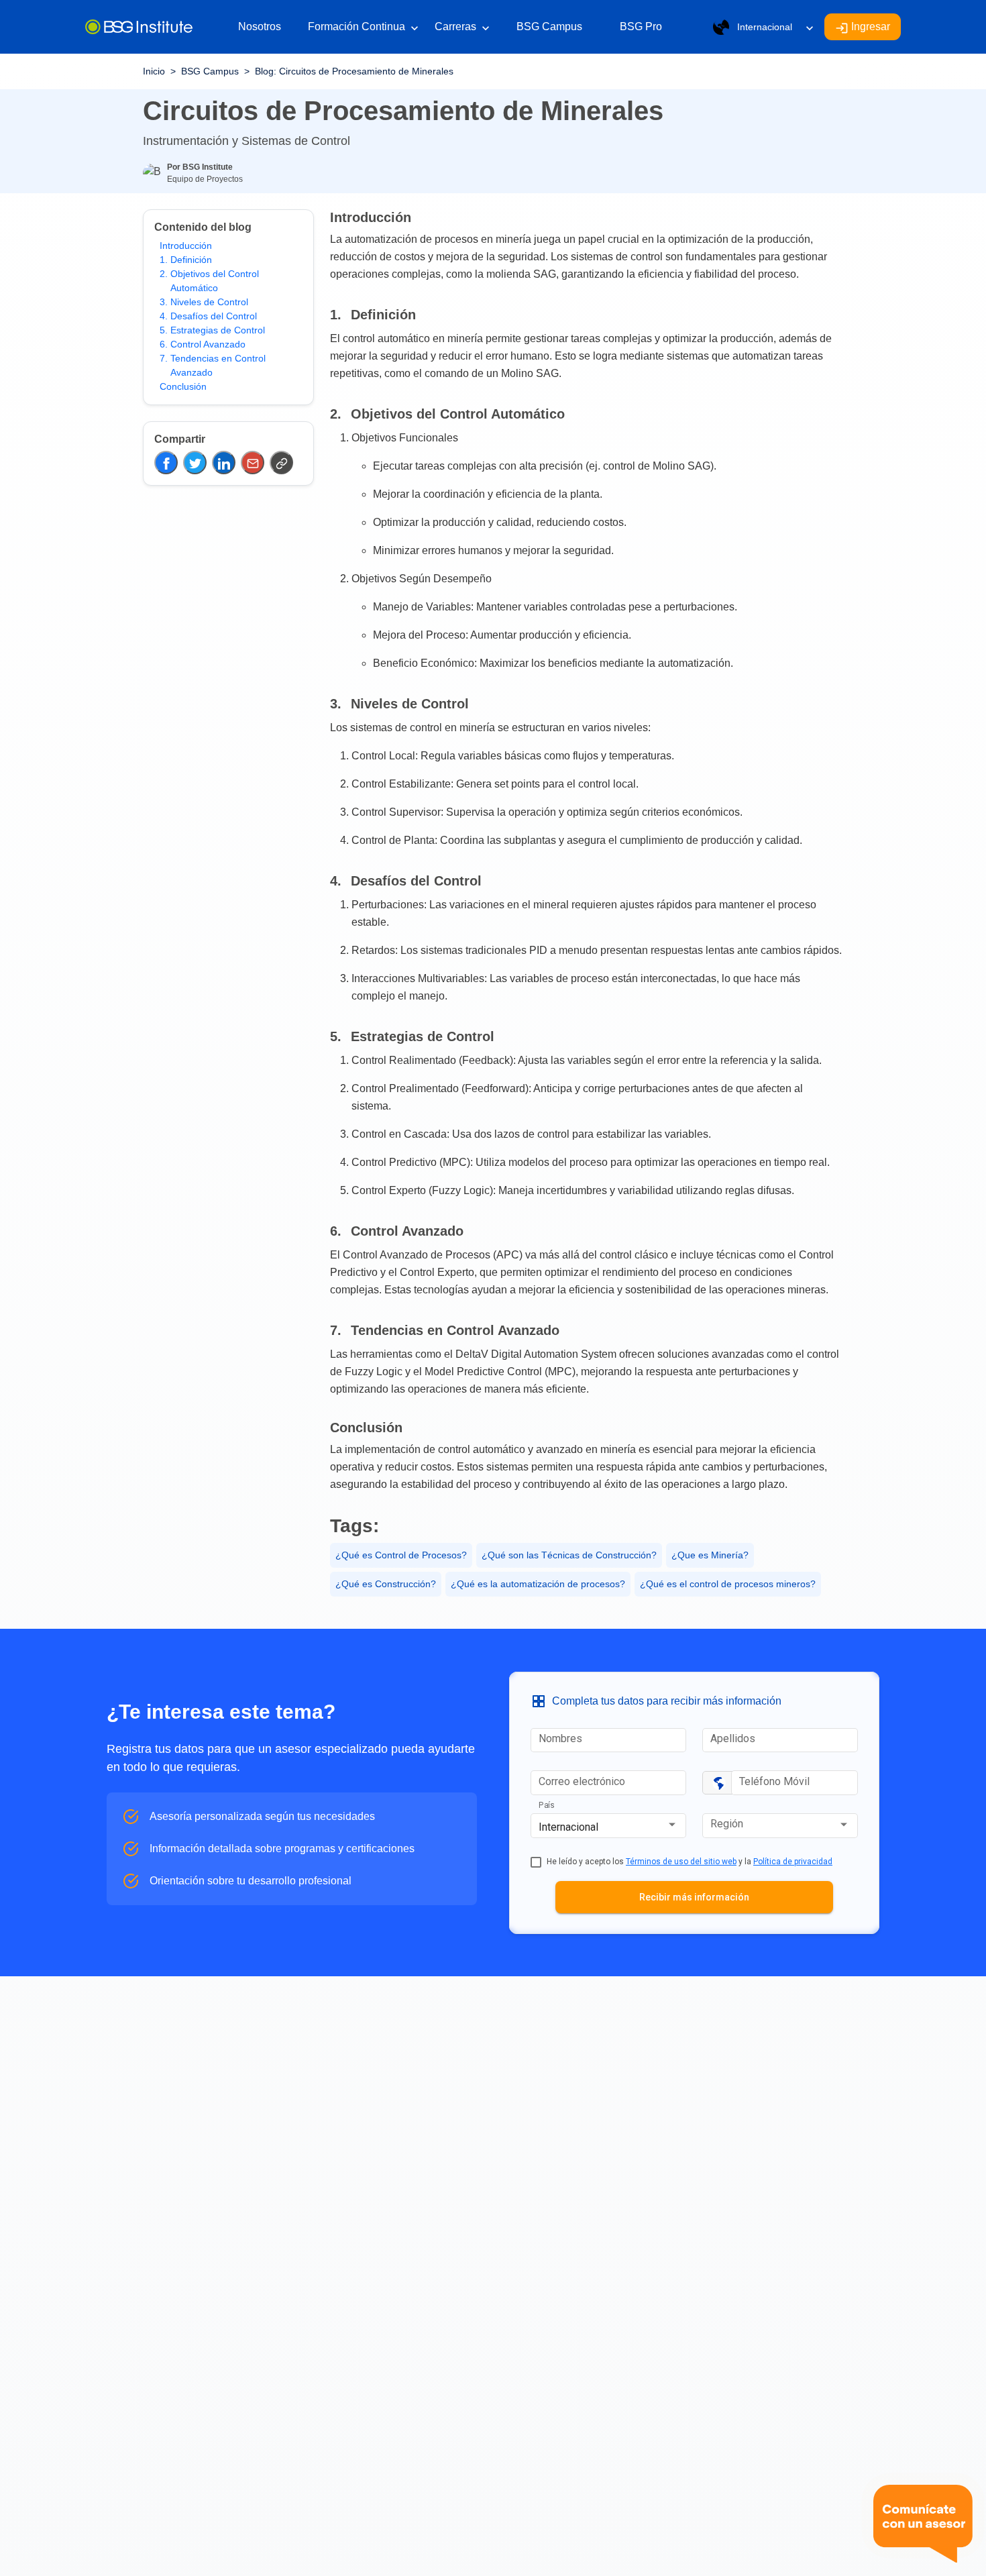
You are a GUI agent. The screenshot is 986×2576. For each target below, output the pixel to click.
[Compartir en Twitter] (195, 463)
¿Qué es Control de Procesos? (401, 1555)
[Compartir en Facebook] (166, 463)
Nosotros (260, 26)
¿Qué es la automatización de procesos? (538, 1584)
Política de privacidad (793, 1862)
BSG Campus (549, 26)
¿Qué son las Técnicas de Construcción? (569, 1555)
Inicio (154, 71)
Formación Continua (363, 28)
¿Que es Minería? (710, 1555)
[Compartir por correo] (253, 463)
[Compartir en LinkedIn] (224, 463)
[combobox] (608, 1827)
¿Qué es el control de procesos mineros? (728, 1584)
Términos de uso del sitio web (681, 1862)
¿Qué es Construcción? (386, 1584)
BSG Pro (641, 26)
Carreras (462, 28)
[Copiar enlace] (281, 463)
